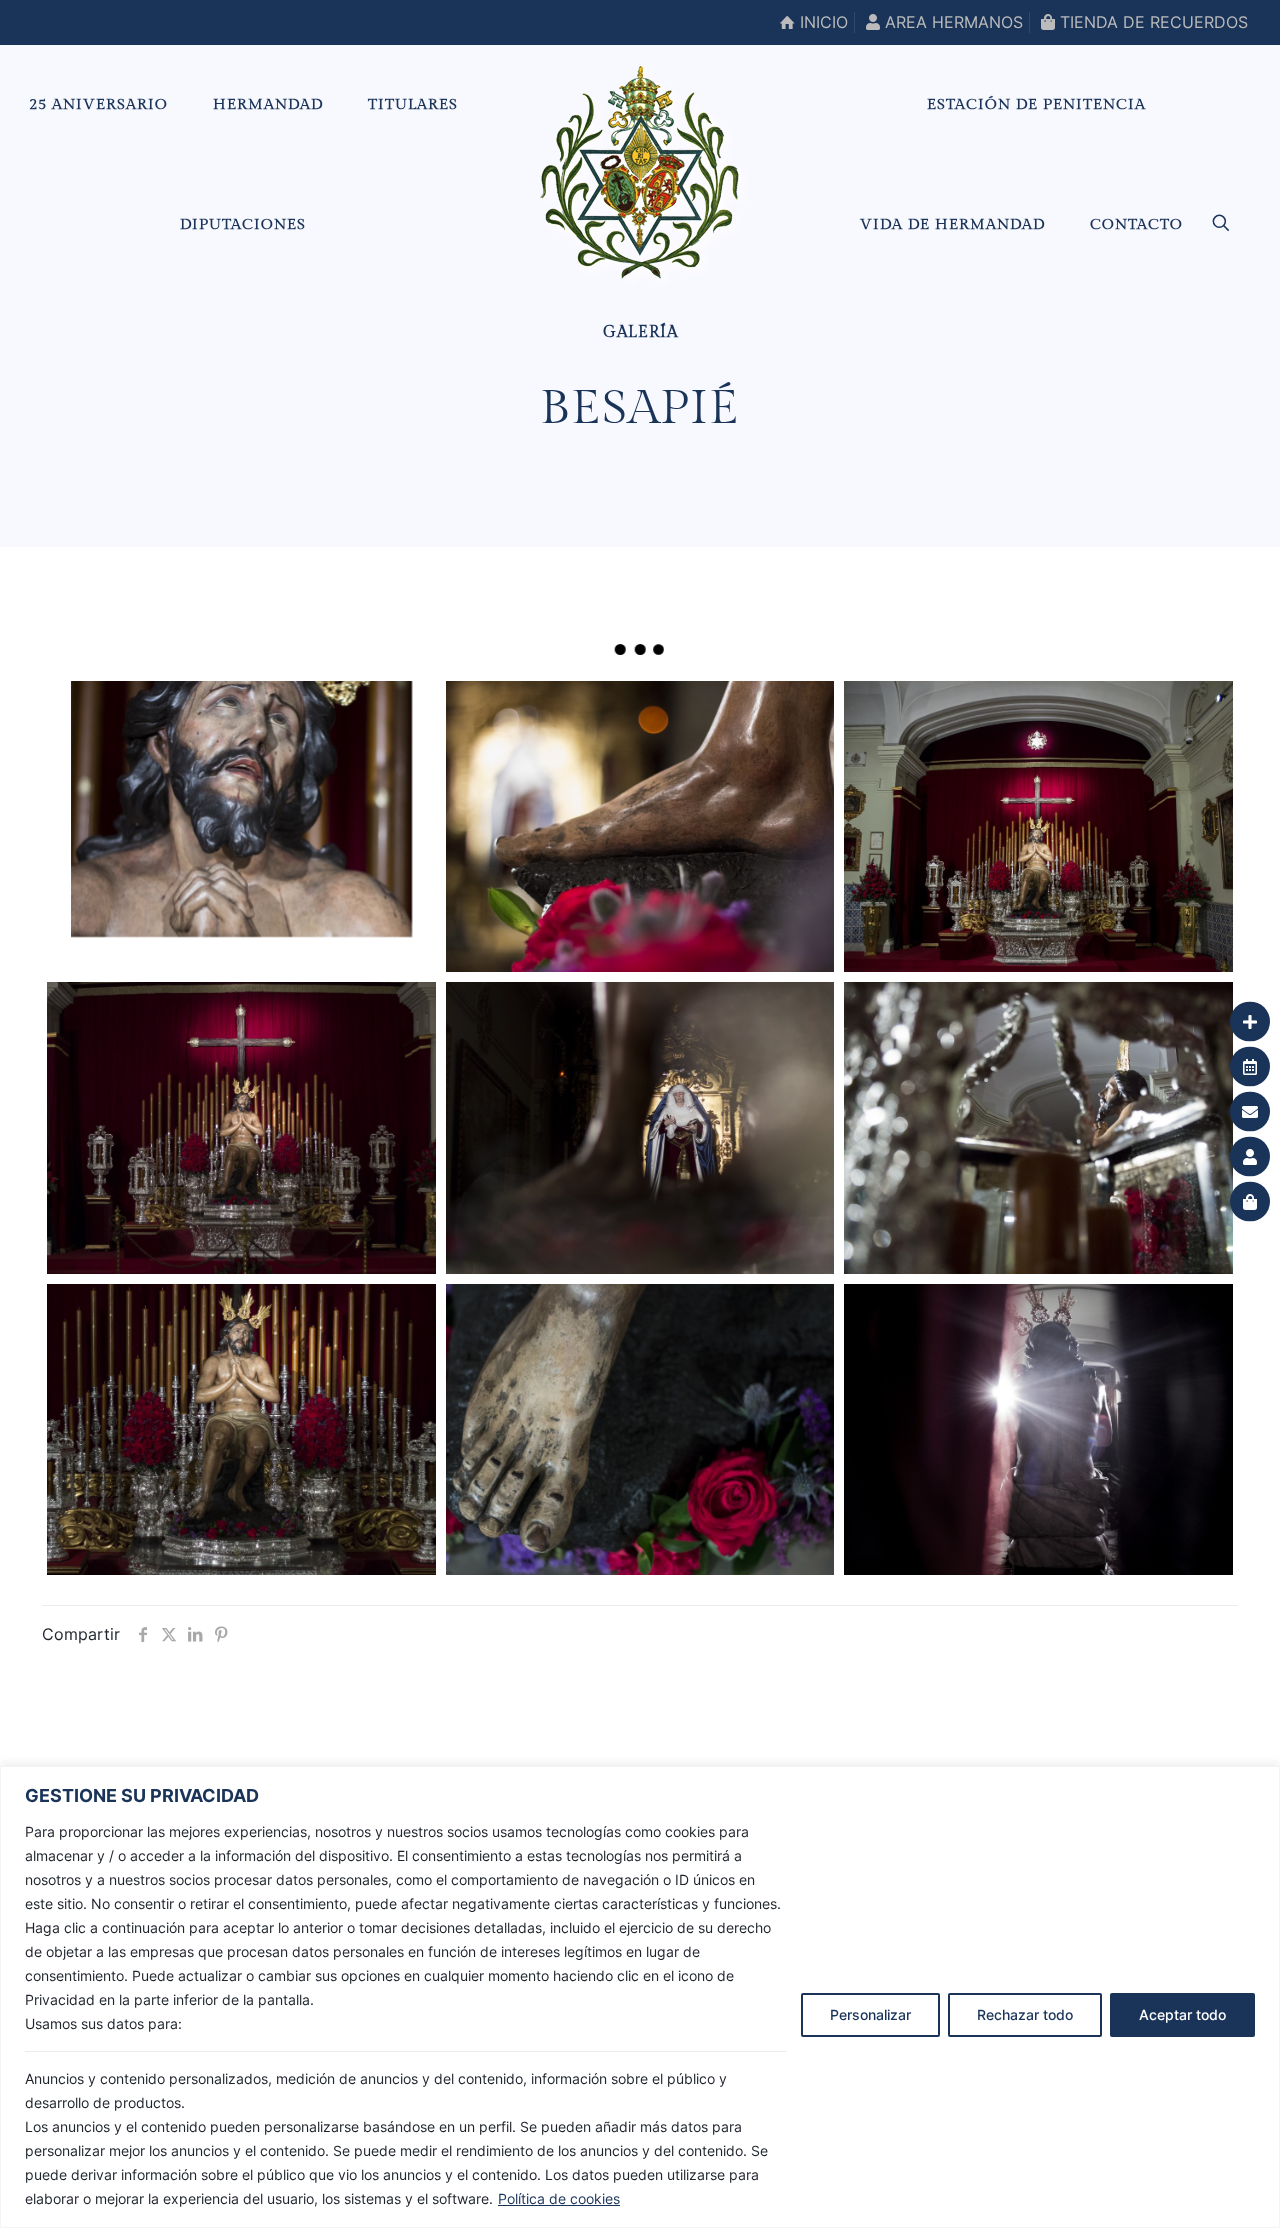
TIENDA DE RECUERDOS (1151, 22)
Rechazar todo (1025, 2014)
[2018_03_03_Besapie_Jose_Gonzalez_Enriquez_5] (640, 1127)
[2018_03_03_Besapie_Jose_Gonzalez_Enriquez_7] (640, 826)
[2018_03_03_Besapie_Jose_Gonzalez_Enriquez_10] (1038, 1127)
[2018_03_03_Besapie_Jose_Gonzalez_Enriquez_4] (241, 809)
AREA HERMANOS (951, 22)
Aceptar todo (1182, 2014)
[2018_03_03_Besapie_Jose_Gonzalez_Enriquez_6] (640, 1429)
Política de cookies (559, 2198)
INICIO (821, 22)
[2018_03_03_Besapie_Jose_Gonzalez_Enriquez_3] (241, 1429)
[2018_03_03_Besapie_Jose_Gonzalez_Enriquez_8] (1038, 826)
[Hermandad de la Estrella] (639, 172)
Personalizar (870, 2014)
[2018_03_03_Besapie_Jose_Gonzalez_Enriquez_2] (241, 1127)
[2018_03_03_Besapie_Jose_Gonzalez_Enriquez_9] (1038, 1429)
